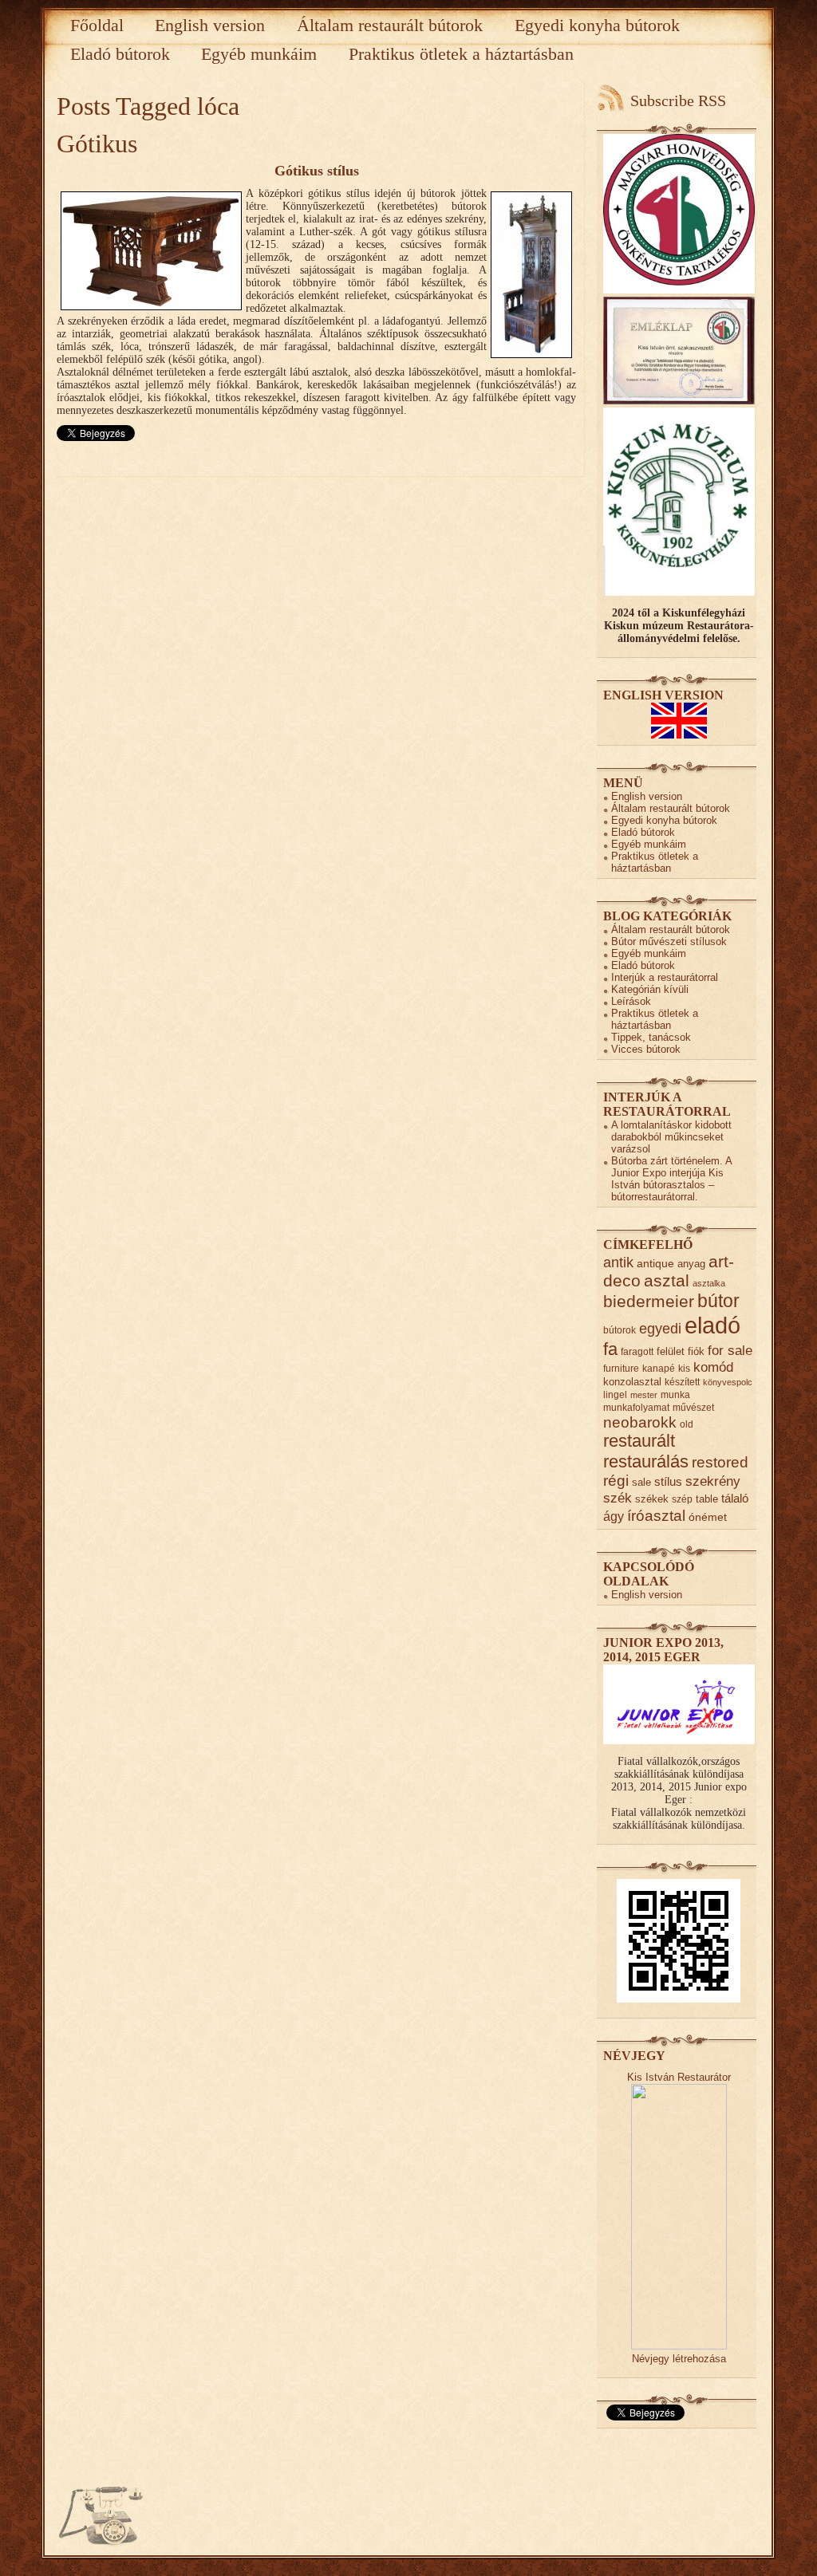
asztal (667, 1280)
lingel (615, 1394)
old (687, 1424)
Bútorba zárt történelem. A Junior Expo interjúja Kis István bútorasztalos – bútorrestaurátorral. (671, 1179)
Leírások (631, 1001)
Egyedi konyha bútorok (597, 25)
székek (652, 1499)
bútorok (620, 1330)
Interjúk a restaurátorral (665, 977)
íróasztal (656, 1515)
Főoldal (97, 25)
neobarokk (640, 1422)
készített (682, 1382)
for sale (730, 1351)
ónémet (708, 1517)
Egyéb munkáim (259, 54)
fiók (696, 1351)
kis (684, 1368)
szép (682, 1499)
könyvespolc (728, 1382)
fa (610, 1349)
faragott (637, 1351)
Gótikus (97, 144)
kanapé (659, 1368)
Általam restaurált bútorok (390, 25)
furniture (621, 1368)
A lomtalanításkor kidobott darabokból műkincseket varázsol (671, 1137)
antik (618, 1262)
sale (641, 1482)
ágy (614, 1516)
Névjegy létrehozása (679, 2359)
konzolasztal (632, 1382)
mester (644, 1395)
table (707, 1499)
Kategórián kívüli (650, 989)
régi (616, 1481)
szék (618, 1498)
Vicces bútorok (646, 1049)
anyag (691, 1264)
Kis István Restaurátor (679, 2077)
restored (720, 1462)
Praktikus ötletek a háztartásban (461, 54)
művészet (693, 1407)
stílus (668, 1481)
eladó (712, 1325)
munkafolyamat (636, 1407)
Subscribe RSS (678, 100)
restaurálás (646, 1461)
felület (671, 1351)
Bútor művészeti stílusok (669, 941)
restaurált (639, 1441)
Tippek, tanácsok (651, 1037)
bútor (718, 1301)
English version (210, 25)
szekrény (713, 1481)
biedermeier (649, 1301)
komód (713, 1367)
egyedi (660, 1328)
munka (675, 1394)
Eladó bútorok (120, 54)
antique (655, 1264)
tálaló (735, 1499)
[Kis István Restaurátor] (679, 2346)
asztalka (709, 1283)
